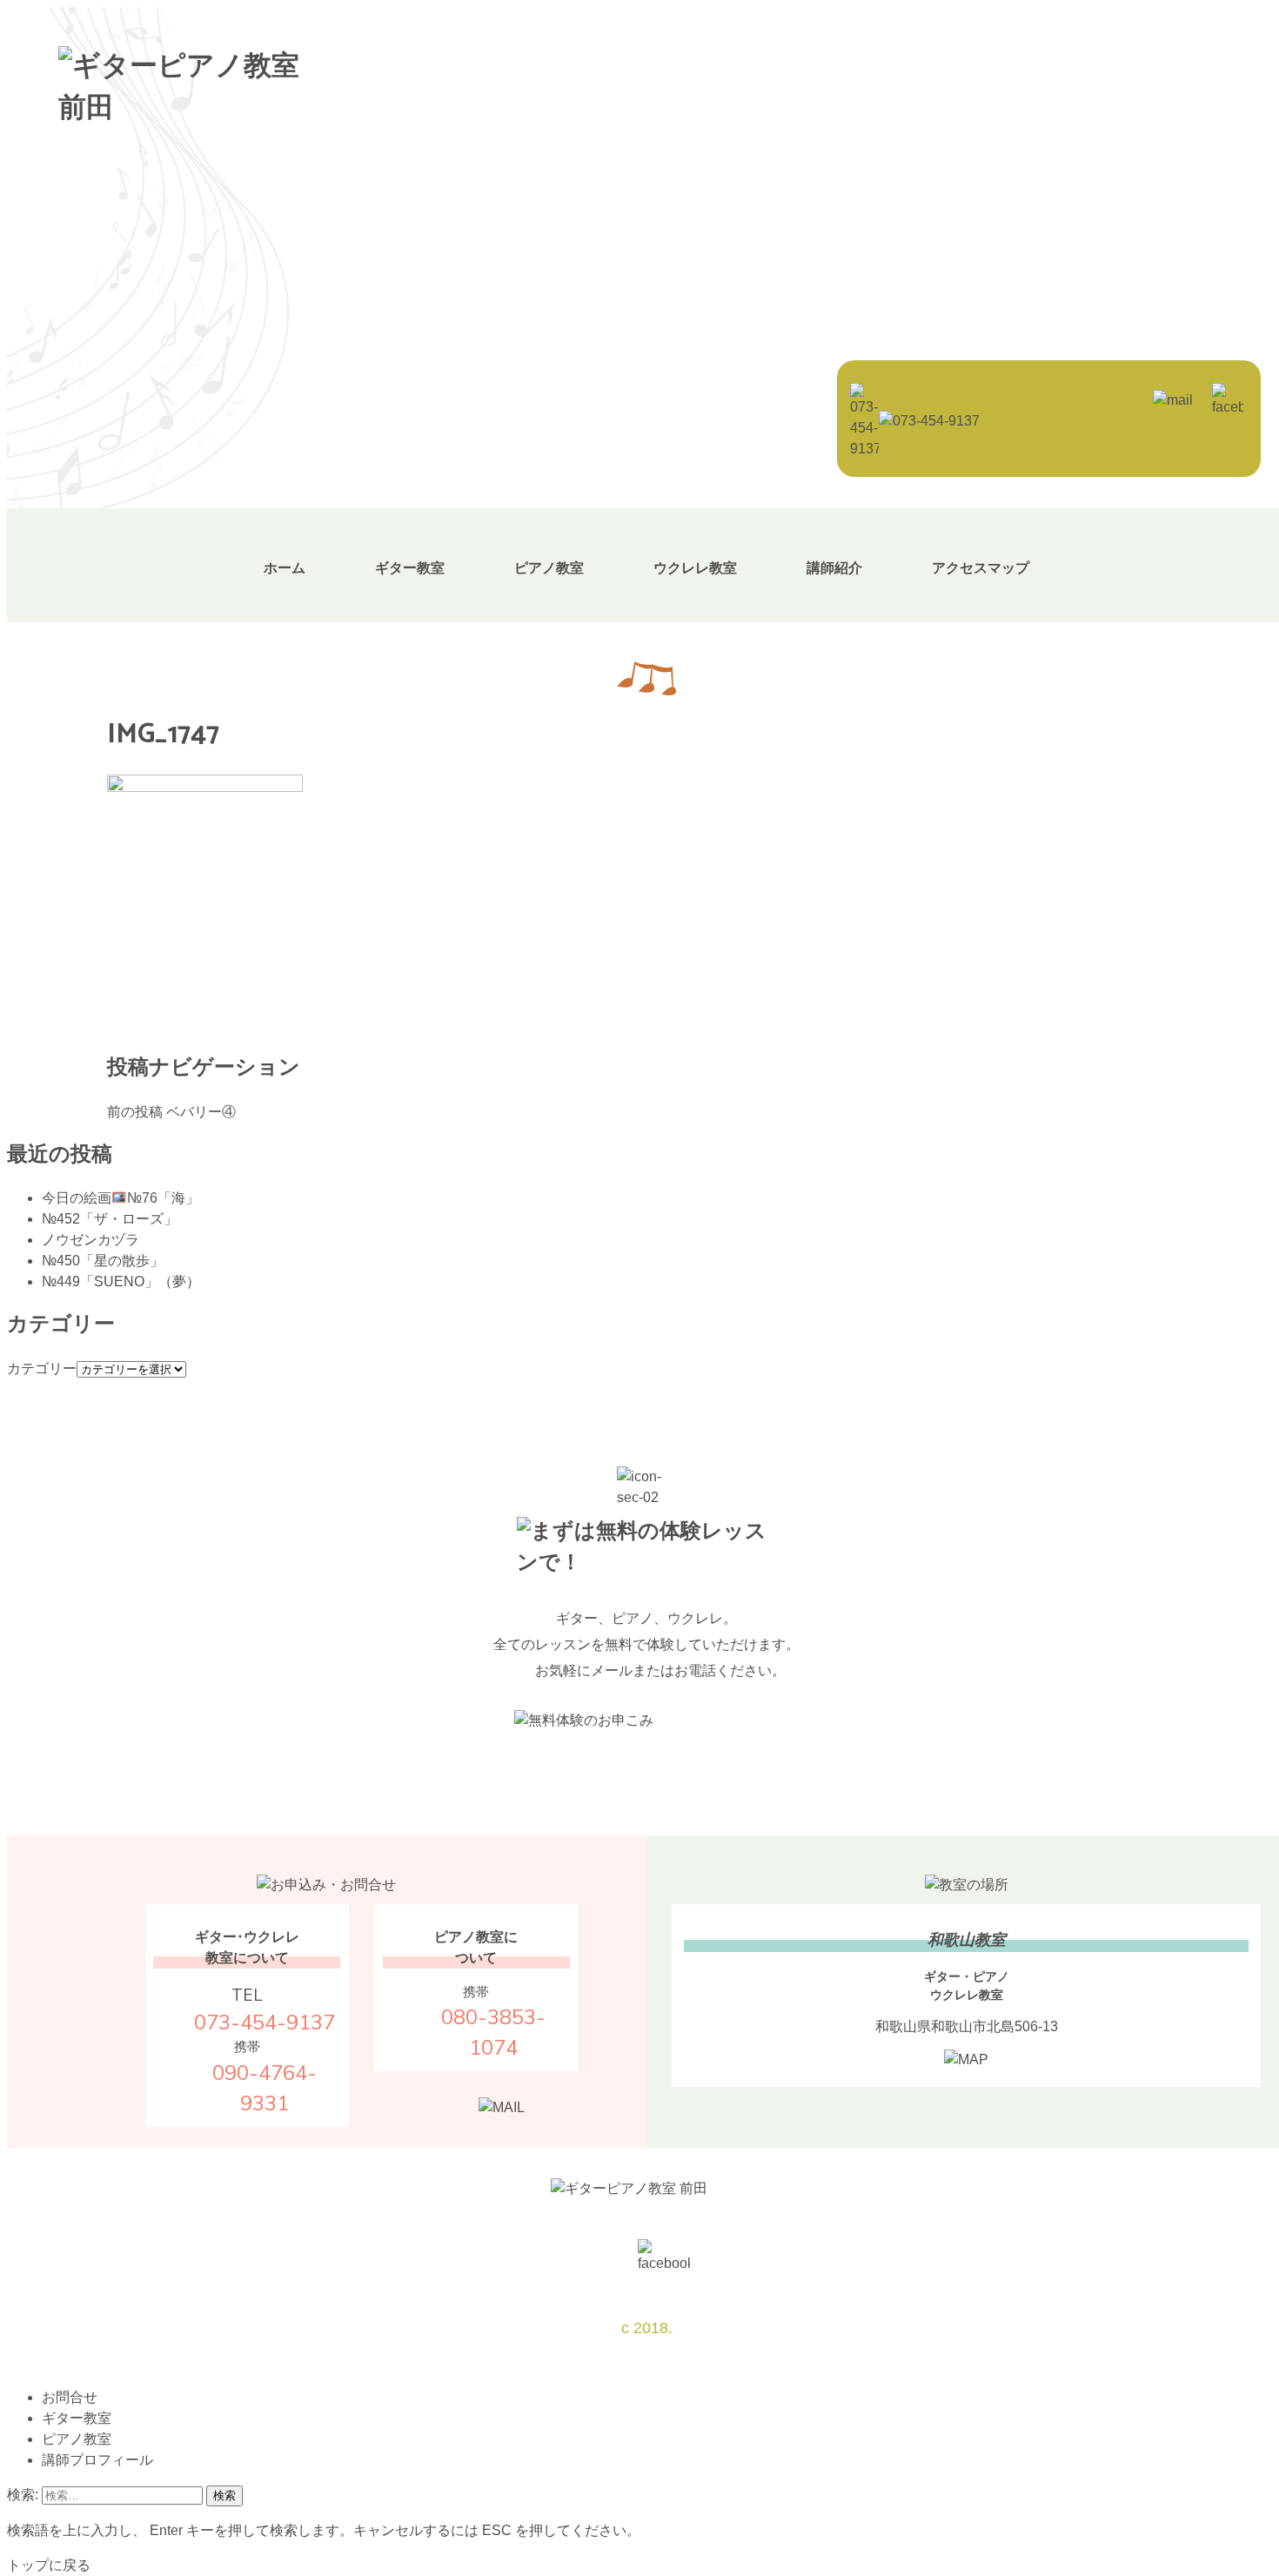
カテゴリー (42, 1368)
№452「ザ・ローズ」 (110, 1219)
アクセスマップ (981, 568)
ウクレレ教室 (695, 568)
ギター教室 (410, 568)
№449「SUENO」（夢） (121, 1281)
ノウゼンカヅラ (90, 1240)
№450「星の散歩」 (103, 1261)
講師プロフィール (97, 2460)
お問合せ (70, 2397)
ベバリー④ (171, 1112)
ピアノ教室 (549, 568)
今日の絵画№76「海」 (121, 1198)
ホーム (285, 568)
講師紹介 (834, 568)
